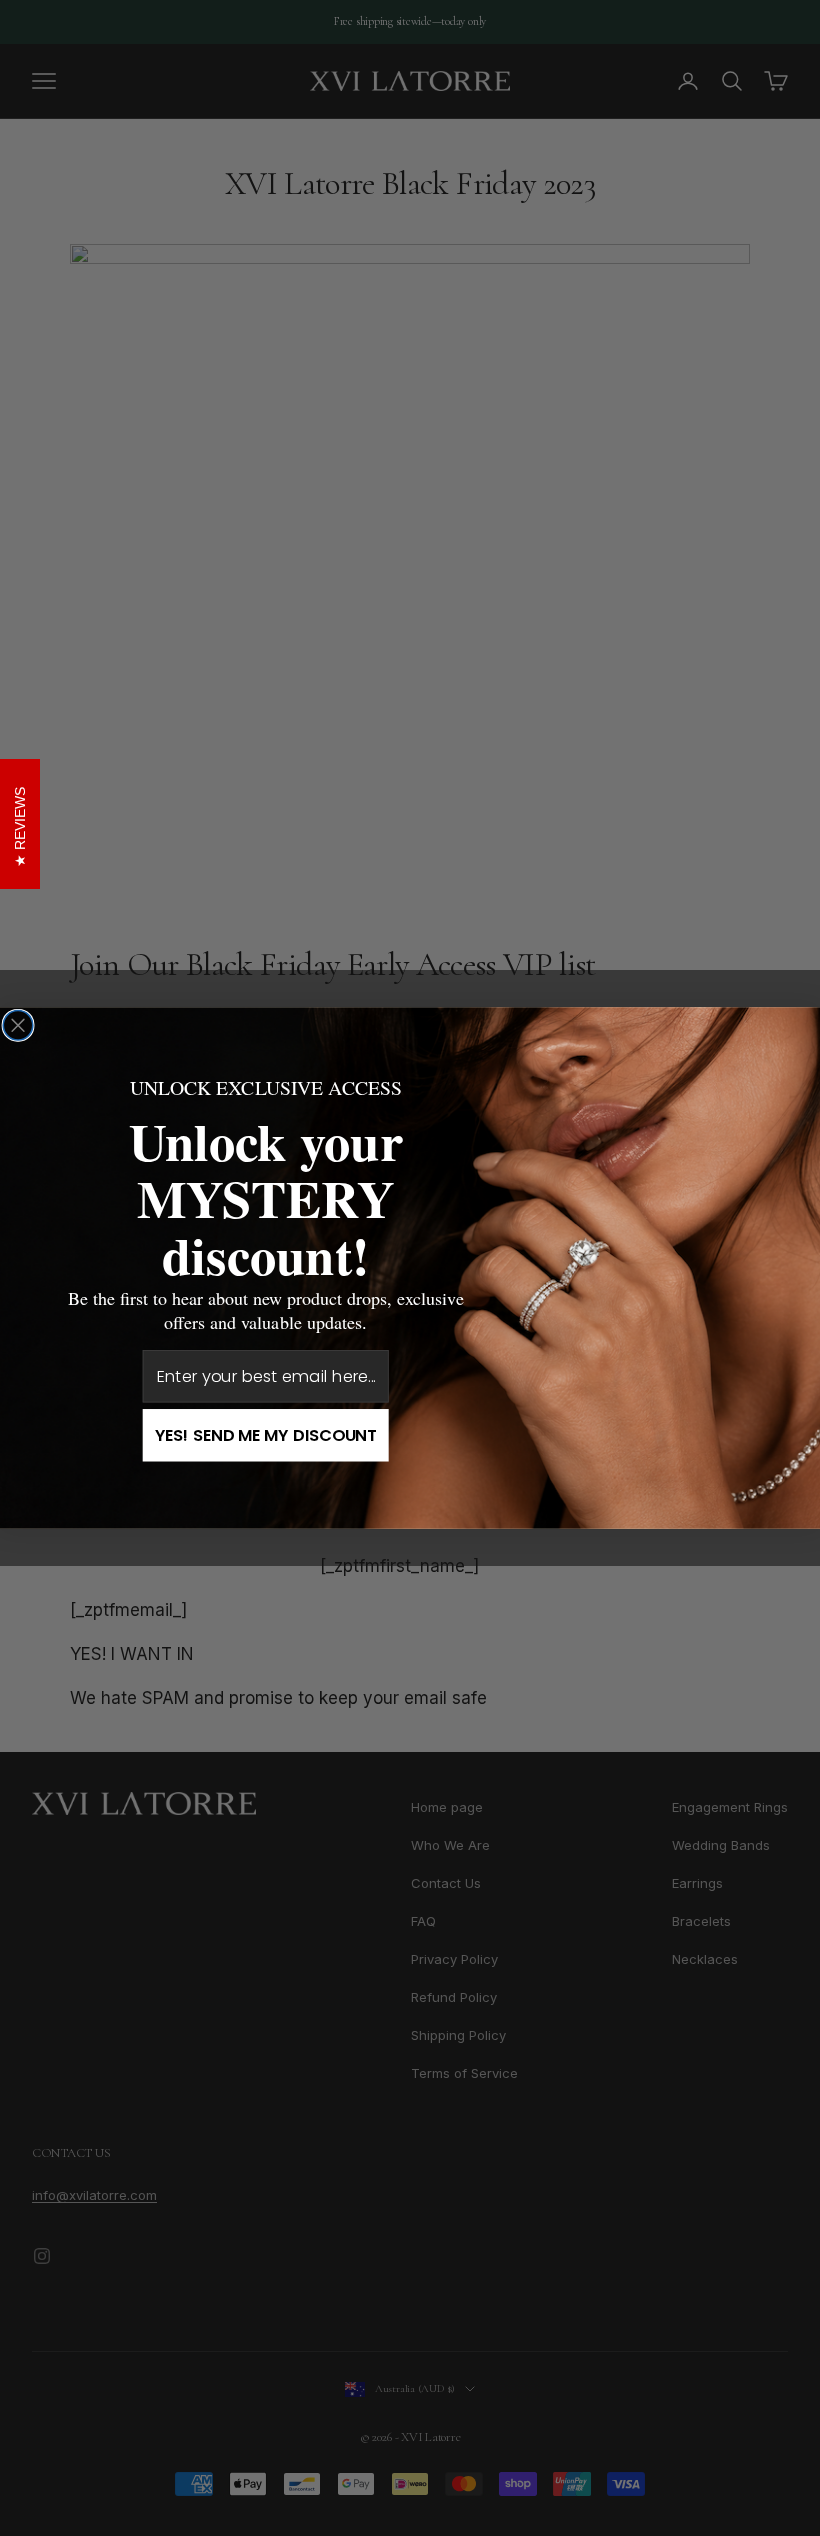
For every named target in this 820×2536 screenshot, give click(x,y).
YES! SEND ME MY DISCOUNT (266, 1435)
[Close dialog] (18, 1026)
